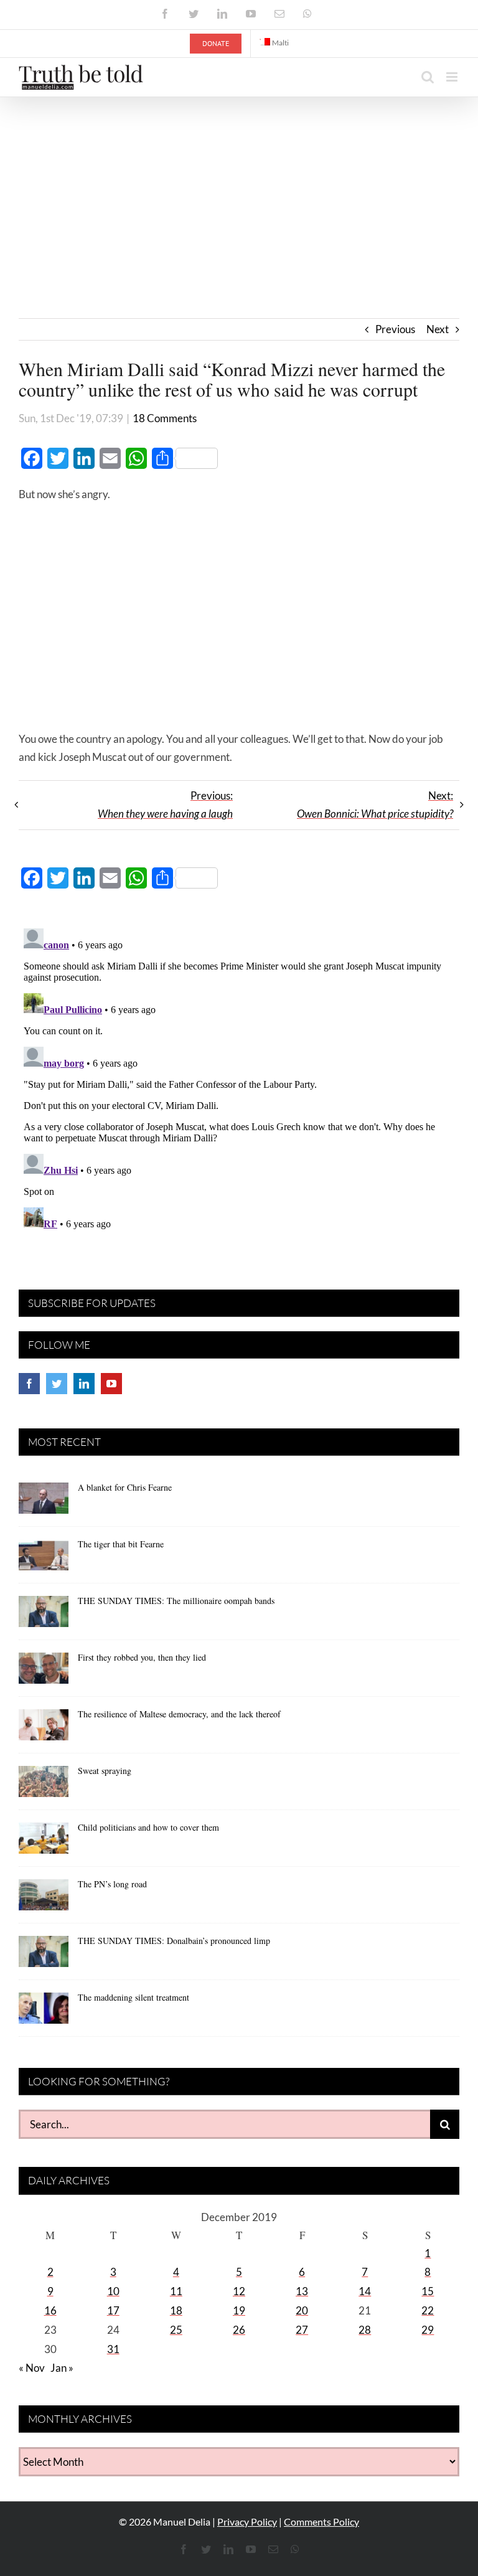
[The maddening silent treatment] (44, 2012)
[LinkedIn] (84, 1384)
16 (50, 2310)
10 (113, 2291)
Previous (395, 329)
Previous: (165, 804)
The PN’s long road (112, 1884)
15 (428, 2291)
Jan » (62, 2368)
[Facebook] (29, 1384)
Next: (375, 804)
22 (428, 2310)
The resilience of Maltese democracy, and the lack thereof (179, 1714)
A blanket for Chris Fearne (125, 1487)
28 (365, 2330)
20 (302, 2310)
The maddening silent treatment (134, 1997)
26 (239, 2330)
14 (365, 2291)
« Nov (32, 2368)
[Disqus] (239, 1079)
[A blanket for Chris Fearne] (44, 1503)
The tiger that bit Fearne (121, 1544)
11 (176, 2291)
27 (302, 2330)
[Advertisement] (239, 191)
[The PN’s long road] (44, 1899)
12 (239, 2291)
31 (113, 2349)
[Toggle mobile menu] (453, 77)
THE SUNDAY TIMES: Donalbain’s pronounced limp (174, 1941)
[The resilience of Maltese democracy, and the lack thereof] (44, 1729)
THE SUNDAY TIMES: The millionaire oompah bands (176, 1601)
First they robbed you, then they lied (142, 1657)
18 (176, 2310)
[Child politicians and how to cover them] (44, 1842)
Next (438, 329)
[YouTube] (111, 1384)
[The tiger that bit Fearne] (44, 1559)
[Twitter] (57, 1384)
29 (428, 2330)
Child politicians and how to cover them (148, 1827)
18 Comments (165, 418)
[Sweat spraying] (44, 1786)
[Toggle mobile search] (428, 77)
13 (302, 2291)
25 (176, 2330)
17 (113, 2310)
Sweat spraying (105, 1771)
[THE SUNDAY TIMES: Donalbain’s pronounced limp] (44, 1956)
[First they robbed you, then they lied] (44, 1673)
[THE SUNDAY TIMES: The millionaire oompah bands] (44, 1616)
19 (239, 2310)
